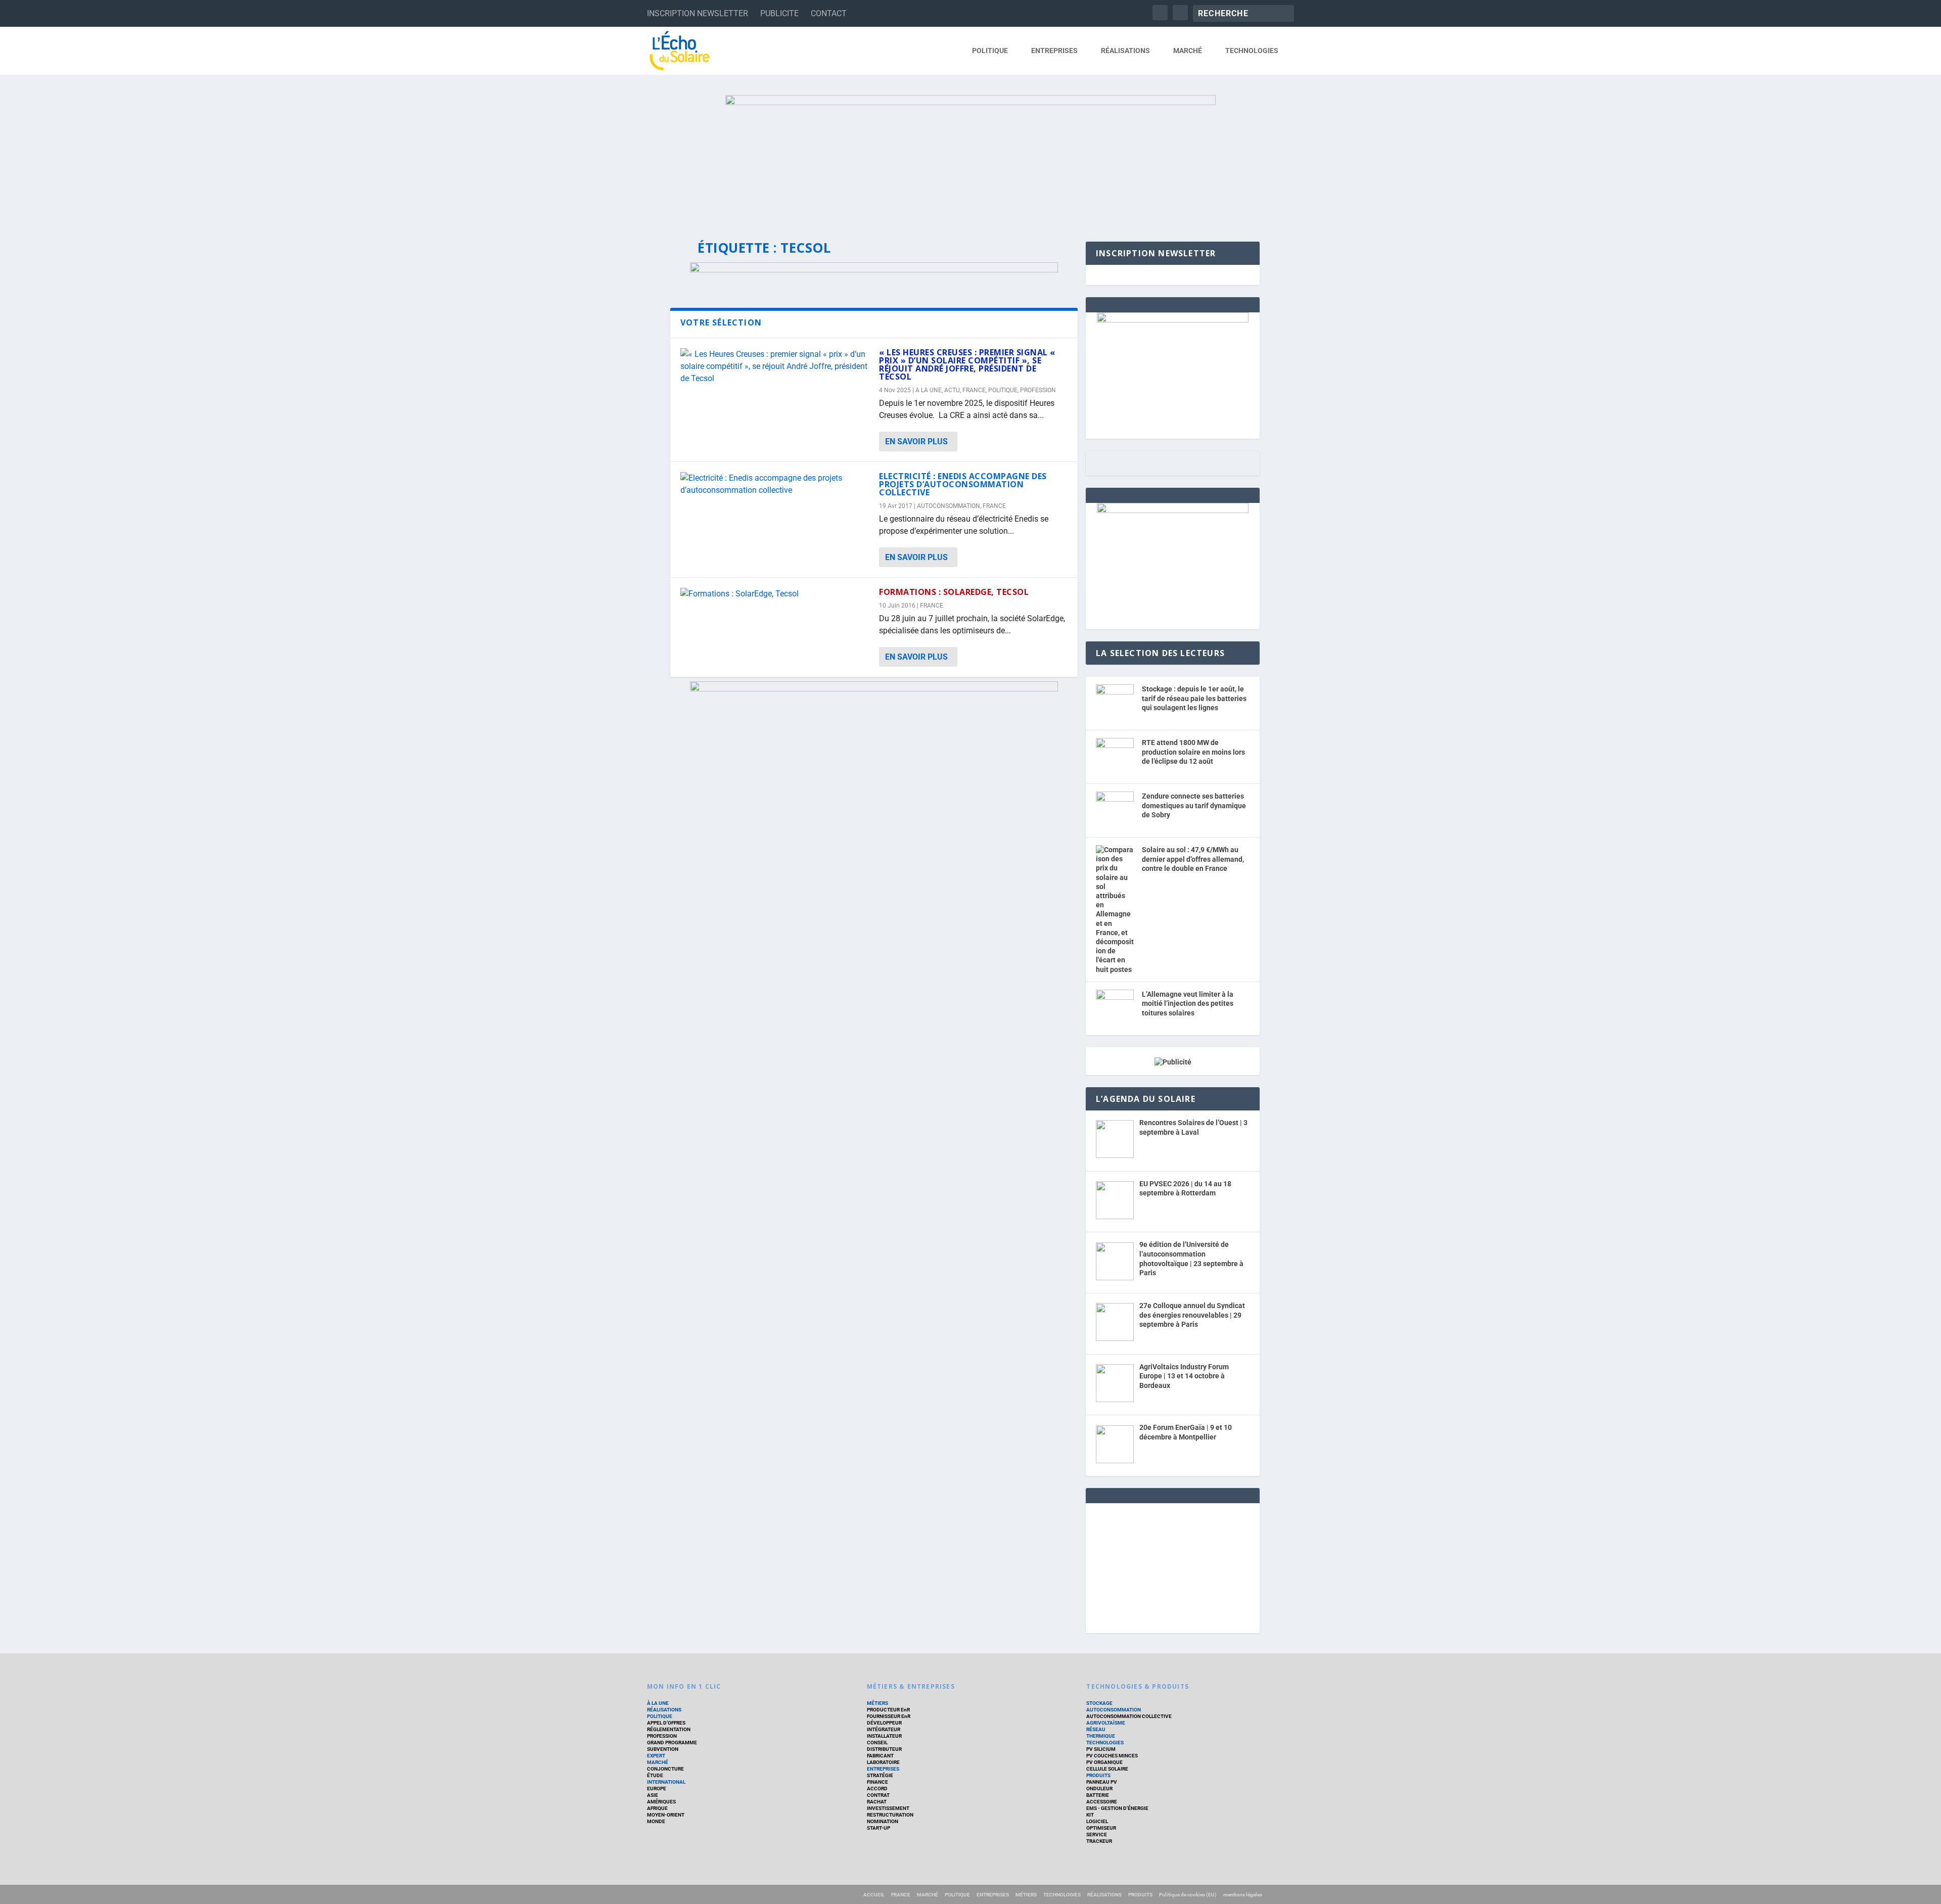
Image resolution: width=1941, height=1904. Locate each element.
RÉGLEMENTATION (669, 1729)
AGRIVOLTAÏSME (1106, 1723)
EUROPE (657, 1789)
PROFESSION (1038, 390)
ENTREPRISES (1054, 51)
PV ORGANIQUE (1104, 1762)
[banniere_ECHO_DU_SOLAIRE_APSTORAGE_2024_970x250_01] (970, 158)
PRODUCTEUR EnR (888, 1710)
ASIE (653, 1795)
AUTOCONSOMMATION (949, 506)
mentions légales (1243, 1895)
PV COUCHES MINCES (1112, 1756)
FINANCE (877, 1782)
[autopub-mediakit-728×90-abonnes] (874, 689)
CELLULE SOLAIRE (1107, 1769)
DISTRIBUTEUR (884, 1749)
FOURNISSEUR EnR (889, 1716)
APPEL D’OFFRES (666, 1723)
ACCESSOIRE (1102, 1802)
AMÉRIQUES (661, 1802)
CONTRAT (878, 1795)
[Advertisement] (1173, 1566)
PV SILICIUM (1101, 1749)
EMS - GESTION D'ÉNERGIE (1117, 1808)
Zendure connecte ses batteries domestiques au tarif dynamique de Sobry (1194, 805)
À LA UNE (658, 1703)
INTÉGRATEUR (884, 1729)
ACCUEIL (874, 1895)
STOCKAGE (1099, 1703)
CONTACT (829, 13)
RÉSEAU (1096, 1729)
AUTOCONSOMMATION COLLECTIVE (1129, 1716)
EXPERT (656, 1756)
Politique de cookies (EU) (1188, 1895)
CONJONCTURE (665, 1769)
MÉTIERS (877, 1703)
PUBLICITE (779, 13)
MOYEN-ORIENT (666, 1815)
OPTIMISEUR (1101, 1828)
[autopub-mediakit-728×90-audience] (874, 270)
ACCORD (877, 1789)
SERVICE (1097, 1835)
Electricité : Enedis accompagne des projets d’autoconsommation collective (963, 484)
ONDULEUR (1099, 1789)
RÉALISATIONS (1125, 51)
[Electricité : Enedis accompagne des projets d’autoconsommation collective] (775, 484)
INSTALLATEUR (884, 1736)
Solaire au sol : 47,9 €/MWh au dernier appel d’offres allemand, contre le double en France (1193, 859)
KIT (1090, 1815)
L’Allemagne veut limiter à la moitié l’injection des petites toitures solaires (1188, 1004)
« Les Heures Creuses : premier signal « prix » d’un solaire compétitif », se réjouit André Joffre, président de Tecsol (967, 364)
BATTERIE (1098, 1795)
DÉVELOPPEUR (884, 1723)
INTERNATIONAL (666, 1782)
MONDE (656, 1821)
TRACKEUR (1099, 1841)
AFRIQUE (657, 1808)
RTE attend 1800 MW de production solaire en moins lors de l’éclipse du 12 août (1193, 752)
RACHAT (877, 1802)
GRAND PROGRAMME (672, 1743)
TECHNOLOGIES (1252, 51)
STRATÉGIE (880, 1775)
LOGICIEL (1097, 1821)
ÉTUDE (655, 1775)
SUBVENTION (663, 1749)
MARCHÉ (1188, 51)
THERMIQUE (1101, 1736)
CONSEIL (877, 1743)
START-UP (879, 1828)
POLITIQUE (990, 51)
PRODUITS (1098, 1775)
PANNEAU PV (1102, 1782)
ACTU (952, 390)
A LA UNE (929, 390)
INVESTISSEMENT (888, 1808)
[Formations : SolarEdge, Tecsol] (775, 594)
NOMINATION (883, 1821)
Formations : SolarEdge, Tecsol (954, 592)
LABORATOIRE (883, 1762)
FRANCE (974, 390)
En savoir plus (916, 442)
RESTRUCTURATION (890, 1815)
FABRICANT (880, 1756)
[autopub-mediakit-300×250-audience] (1173, 510)
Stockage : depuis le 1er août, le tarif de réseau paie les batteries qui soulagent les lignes (1194, 698)
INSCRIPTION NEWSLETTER (698, 13)
